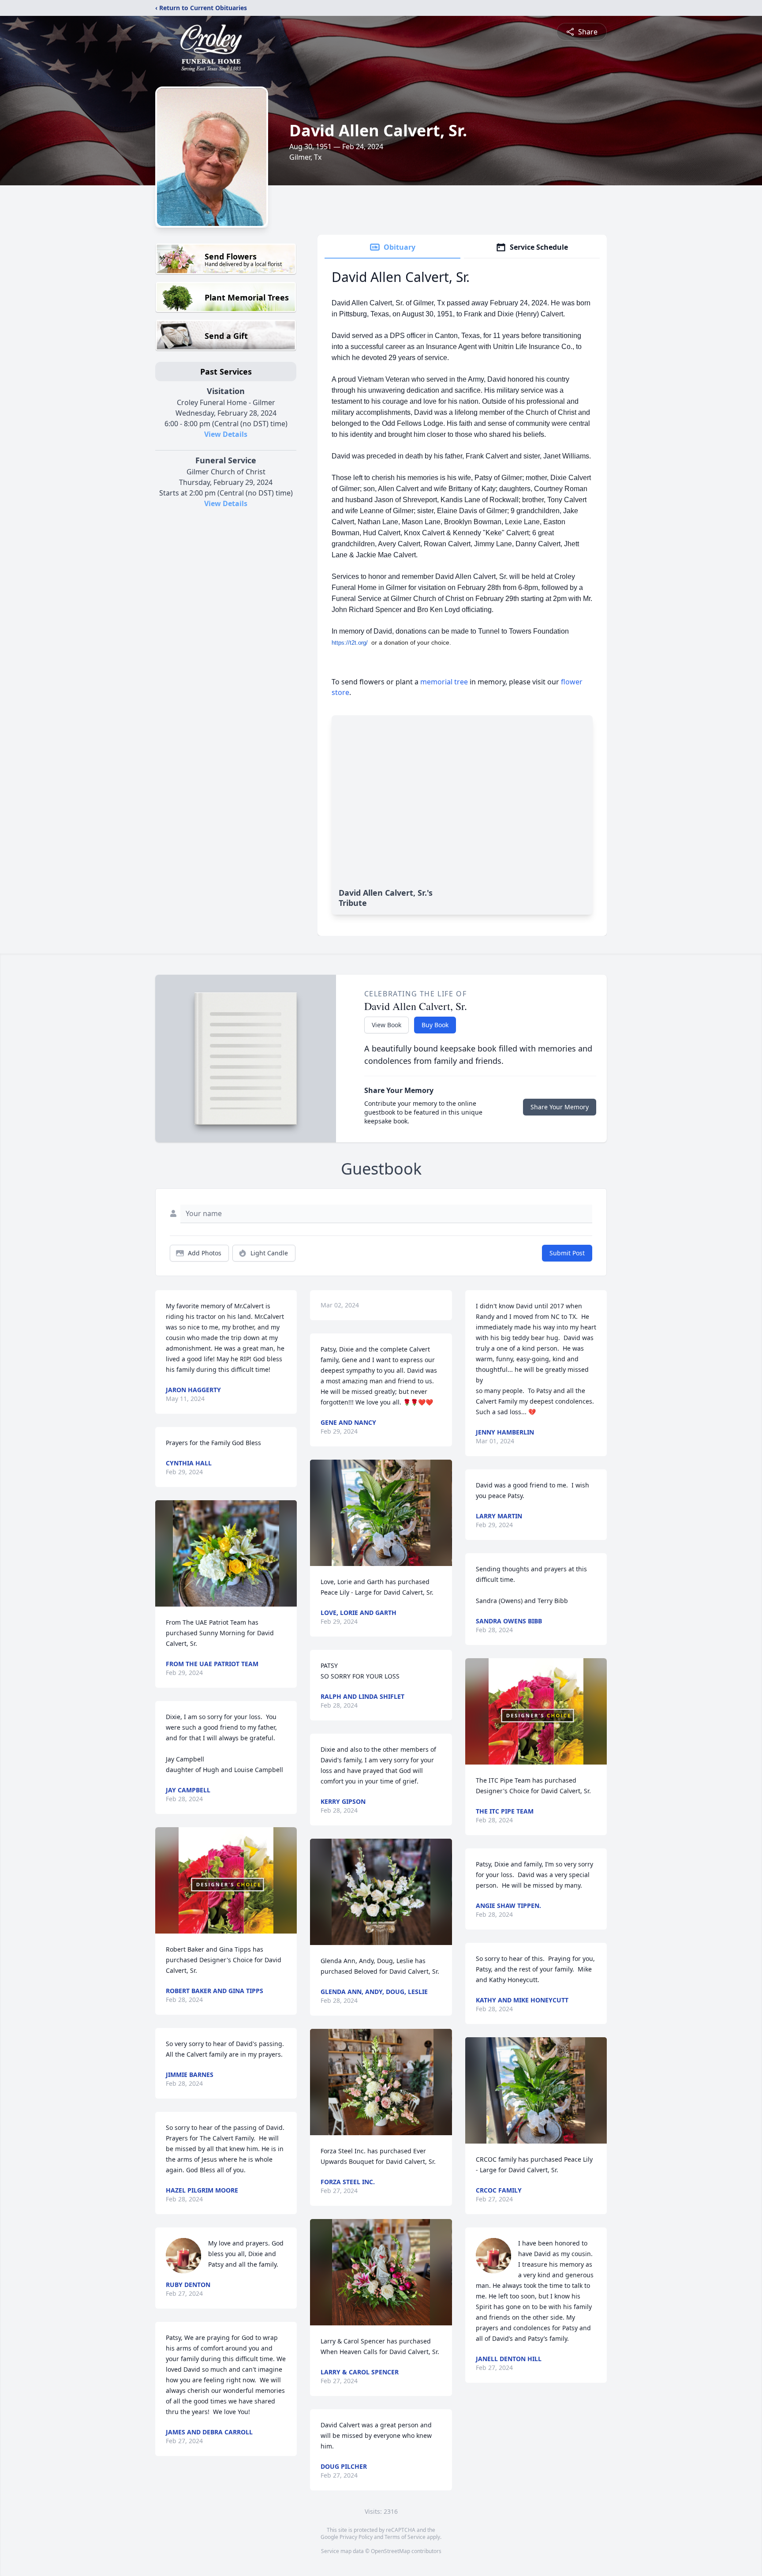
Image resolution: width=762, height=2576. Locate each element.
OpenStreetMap (390, 2551)
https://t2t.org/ (350, 643)
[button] (226, 1553)
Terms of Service (405, 2537)
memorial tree (444, 682)
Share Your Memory (560, 1107)
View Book (387, 1025)
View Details (226, 434)
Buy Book (435, 1025)
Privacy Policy (356, 2537)
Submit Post (567, 1253)
